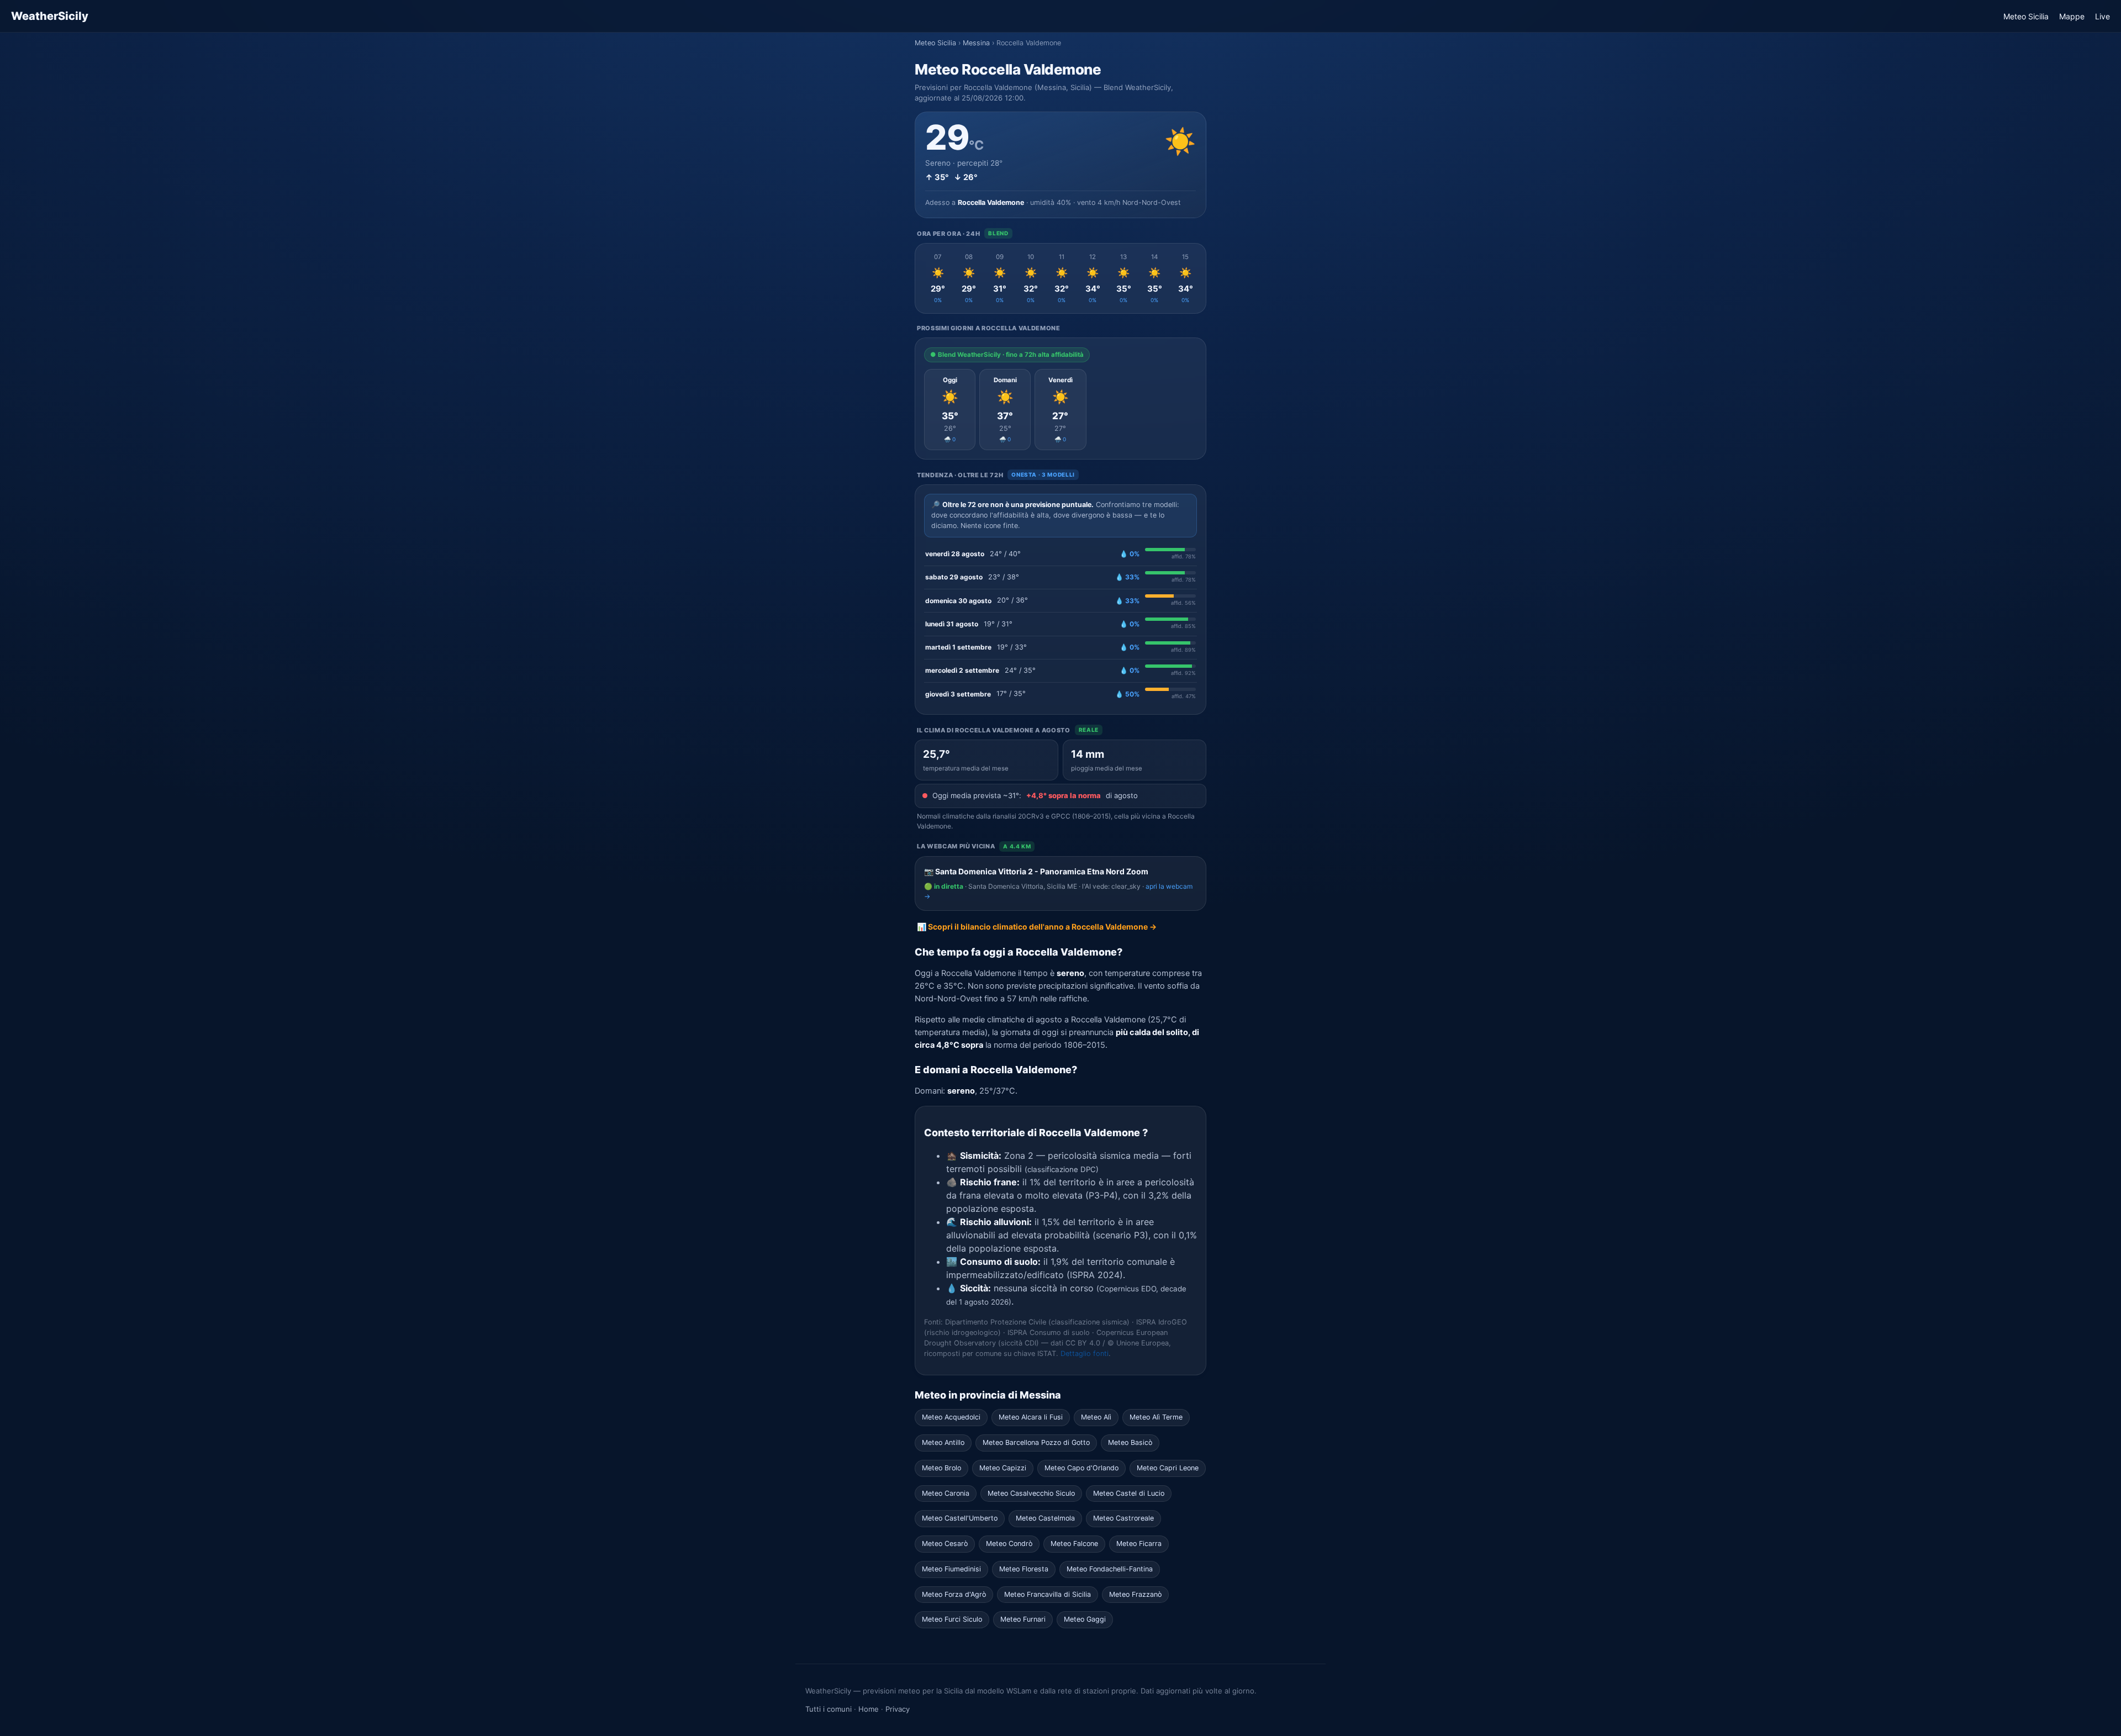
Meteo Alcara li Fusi (1031, 1417)
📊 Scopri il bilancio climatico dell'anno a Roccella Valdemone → (1037, 927)
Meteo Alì (1096, 1417)
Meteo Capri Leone (1168, 1468)
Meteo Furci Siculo (952, 1619)
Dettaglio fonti (1085, 1354)
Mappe (2072, 16)
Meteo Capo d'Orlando (1081, 1468)
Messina (976, 43)
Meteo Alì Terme (1156, 1417)
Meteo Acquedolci (951, 1417)
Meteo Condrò (1009, 1544)
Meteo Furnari (1023, 1619)
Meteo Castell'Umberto (960, 1518)
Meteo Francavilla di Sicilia (1048, 1594)
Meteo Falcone (1074, 1544)
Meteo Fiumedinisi (951, 1569)
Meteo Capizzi (1003, 1468)
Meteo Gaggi (1085, 1619)
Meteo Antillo (943, 1442)
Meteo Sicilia (2026, 16)
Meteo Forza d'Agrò (954, 1594)
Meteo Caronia (946, 1493)
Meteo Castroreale (1123, 1518)
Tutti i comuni (829, 1709)
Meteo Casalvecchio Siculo (1031, 1493)
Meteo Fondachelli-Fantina (1110, 1569)
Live (2102, 16)
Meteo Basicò (1130, 1442)
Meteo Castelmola (1045, 1518)
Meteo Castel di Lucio (1129, 1493)
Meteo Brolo (941, 1468)
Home (869, 1709)
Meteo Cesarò (945, 1544)
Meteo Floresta (1024, 1569)
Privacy (898, 1709)
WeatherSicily (50, 16)
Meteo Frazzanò (1135, 1594)
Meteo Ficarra (1139, 1544)
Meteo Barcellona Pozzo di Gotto (1036, 1442)
